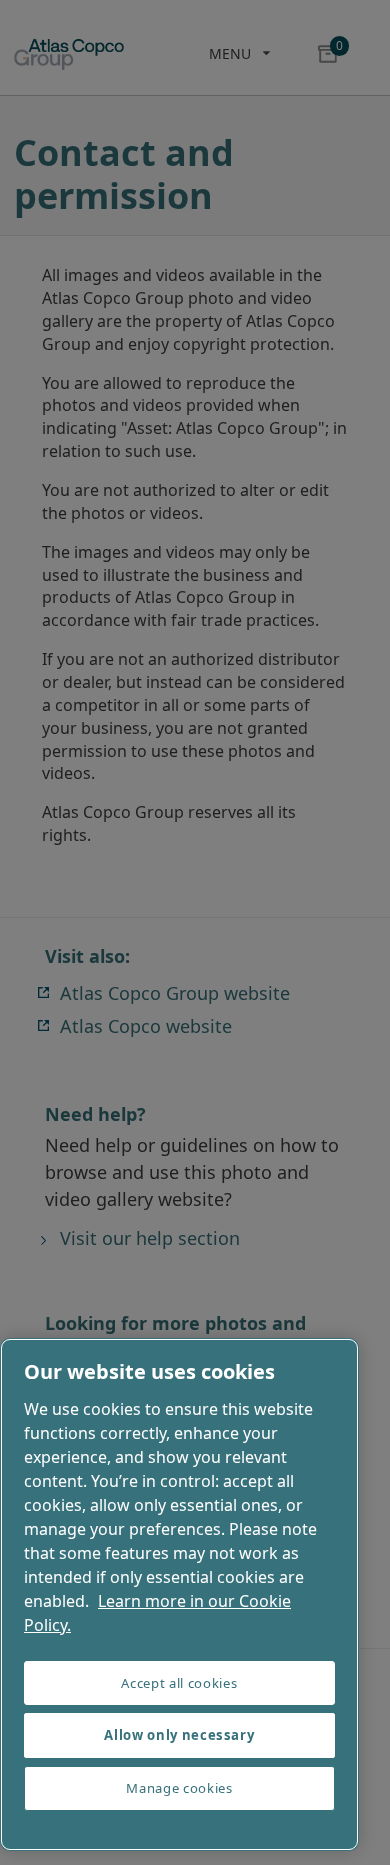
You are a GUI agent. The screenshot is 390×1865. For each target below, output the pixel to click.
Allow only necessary (179, 1735)
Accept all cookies (179, 1683)
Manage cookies (179, 1788)
